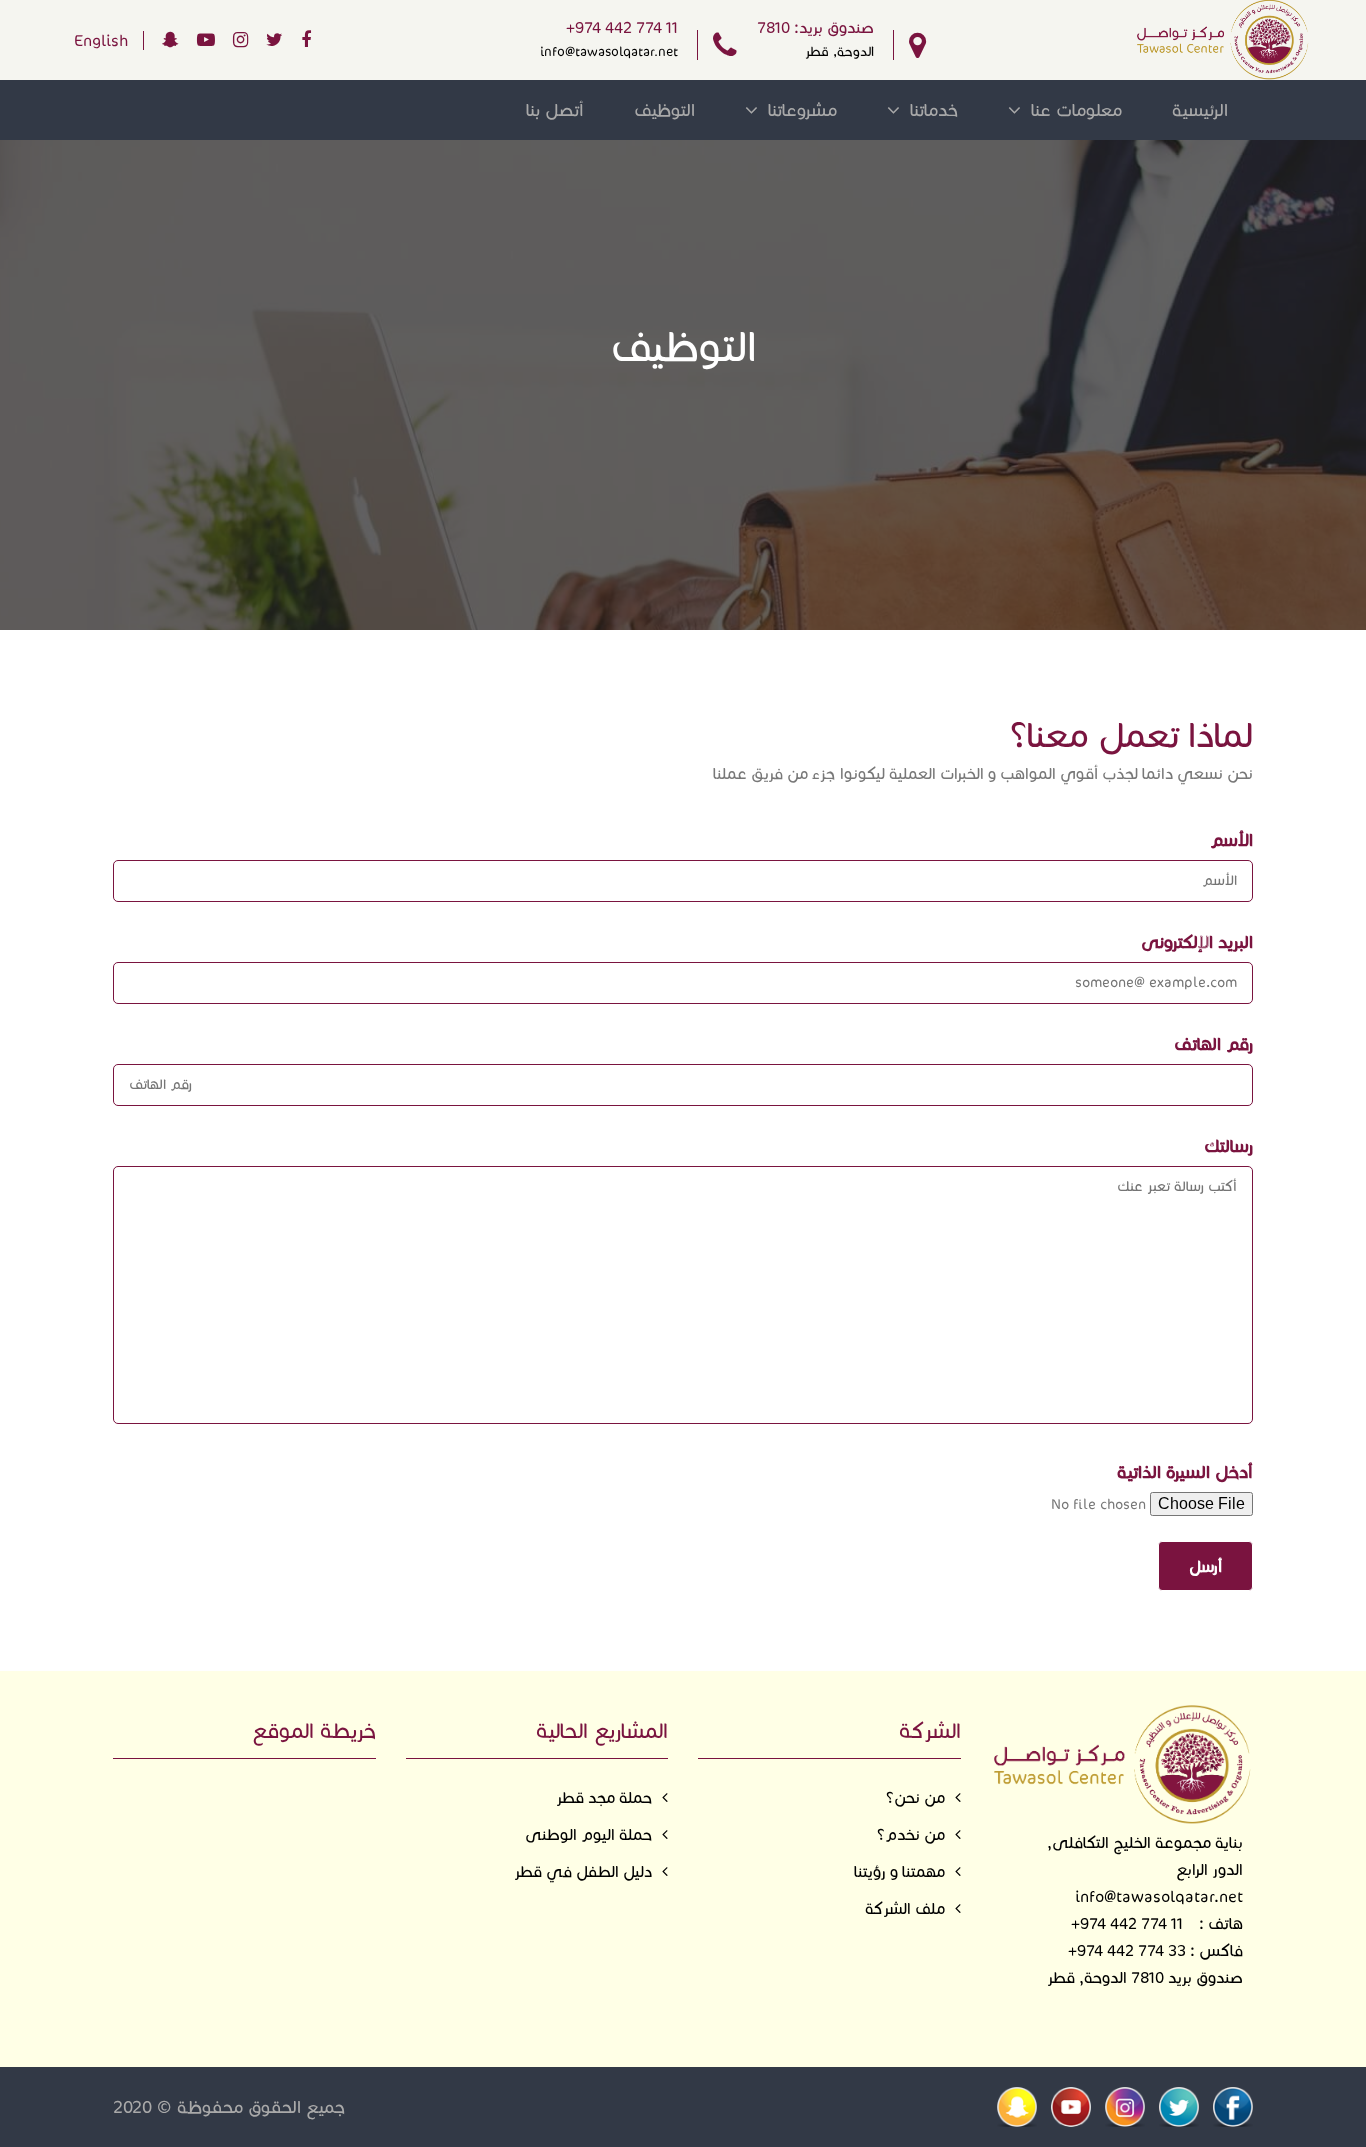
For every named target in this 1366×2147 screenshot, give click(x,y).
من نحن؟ (915, 1797)
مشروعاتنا (802, 110)
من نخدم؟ (911, 1834)
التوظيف (664, 110)
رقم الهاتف (1213, 1044)
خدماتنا (934, 110)
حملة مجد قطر (604, 1797)
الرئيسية (1200, 110)
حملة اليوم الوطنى (588, 1834)
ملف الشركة (905, 1908)
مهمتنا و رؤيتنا (899, 1871)
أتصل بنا (555, 110)
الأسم (1231, 840)
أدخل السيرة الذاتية (1185, 1472)
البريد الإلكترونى (1197, 942)
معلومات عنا (1076, 110)
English (101, 40)
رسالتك (1228, 1146)
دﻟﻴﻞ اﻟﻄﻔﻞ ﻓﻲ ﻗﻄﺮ (583, 1871)
